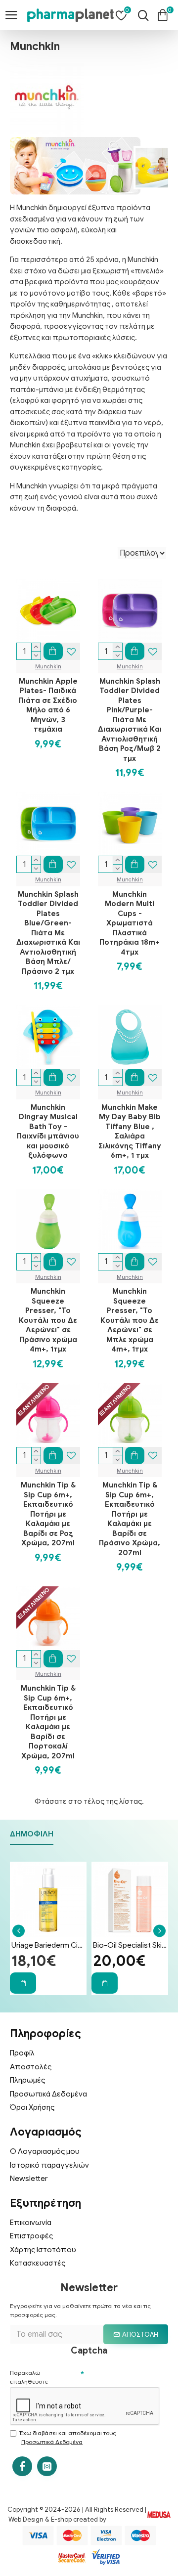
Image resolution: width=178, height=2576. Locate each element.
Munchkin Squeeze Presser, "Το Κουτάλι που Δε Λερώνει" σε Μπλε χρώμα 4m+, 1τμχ (130, 1320)
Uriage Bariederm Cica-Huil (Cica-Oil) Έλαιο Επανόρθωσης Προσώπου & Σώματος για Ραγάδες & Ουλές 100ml (48, 1945)
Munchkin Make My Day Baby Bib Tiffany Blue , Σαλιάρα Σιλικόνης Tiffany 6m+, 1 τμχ (130, 1132)
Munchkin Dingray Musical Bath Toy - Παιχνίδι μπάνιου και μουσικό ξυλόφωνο (48, 1132)
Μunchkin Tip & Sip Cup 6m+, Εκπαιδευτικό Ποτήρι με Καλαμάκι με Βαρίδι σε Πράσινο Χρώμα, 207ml (130, 1519)
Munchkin (48, 666)
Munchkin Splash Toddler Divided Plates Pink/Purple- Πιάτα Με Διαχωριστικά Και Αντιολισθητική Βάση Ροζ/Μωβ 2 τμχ (130, 720)
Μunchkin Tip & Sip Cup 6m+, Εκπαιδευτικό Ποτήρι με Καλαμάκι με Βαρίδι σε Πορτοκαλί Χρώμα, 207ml (48, 1722)
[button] (19, 1931)
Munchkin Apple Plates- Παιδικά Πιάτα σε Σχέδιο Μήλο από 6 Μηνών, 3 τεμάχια (48, 705)
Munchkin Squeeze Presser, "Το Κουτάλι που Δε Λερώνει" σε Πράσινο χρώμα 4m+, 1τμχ (48, 1320)
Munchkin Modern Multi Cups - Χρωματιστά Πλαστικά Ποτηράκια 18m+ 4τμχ (130, 923)
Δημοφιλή (32, 1834)
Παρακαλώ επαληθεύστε (29, 2377)
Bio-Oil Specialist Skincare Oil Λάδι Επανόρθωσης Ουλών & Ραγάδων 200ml (130, 1945)
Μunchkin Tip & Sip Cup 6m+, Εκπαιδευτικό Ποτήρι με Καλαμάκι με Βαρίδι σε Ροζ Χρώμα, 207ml (48, 1514)
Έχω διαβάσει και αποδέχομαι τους (68, 2437)
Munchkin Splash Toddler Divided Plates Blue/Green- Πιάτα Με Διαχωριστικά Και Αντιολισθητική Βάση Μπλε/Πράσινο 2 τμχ (48, 933)
